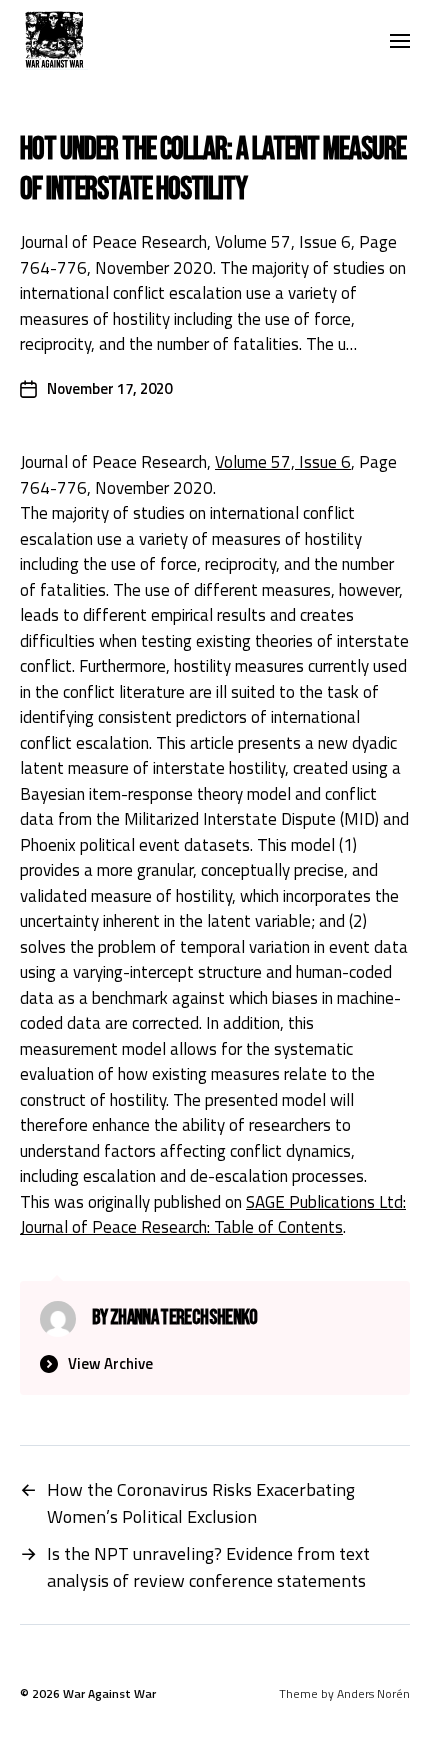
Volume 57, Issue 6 (283, 462)
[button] (400, 40)
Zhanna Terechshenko (184, 1317)
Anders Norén (373, 1693)
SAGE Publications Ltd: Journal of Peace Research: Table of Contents (213, 1215)
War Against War (109, 1693)
